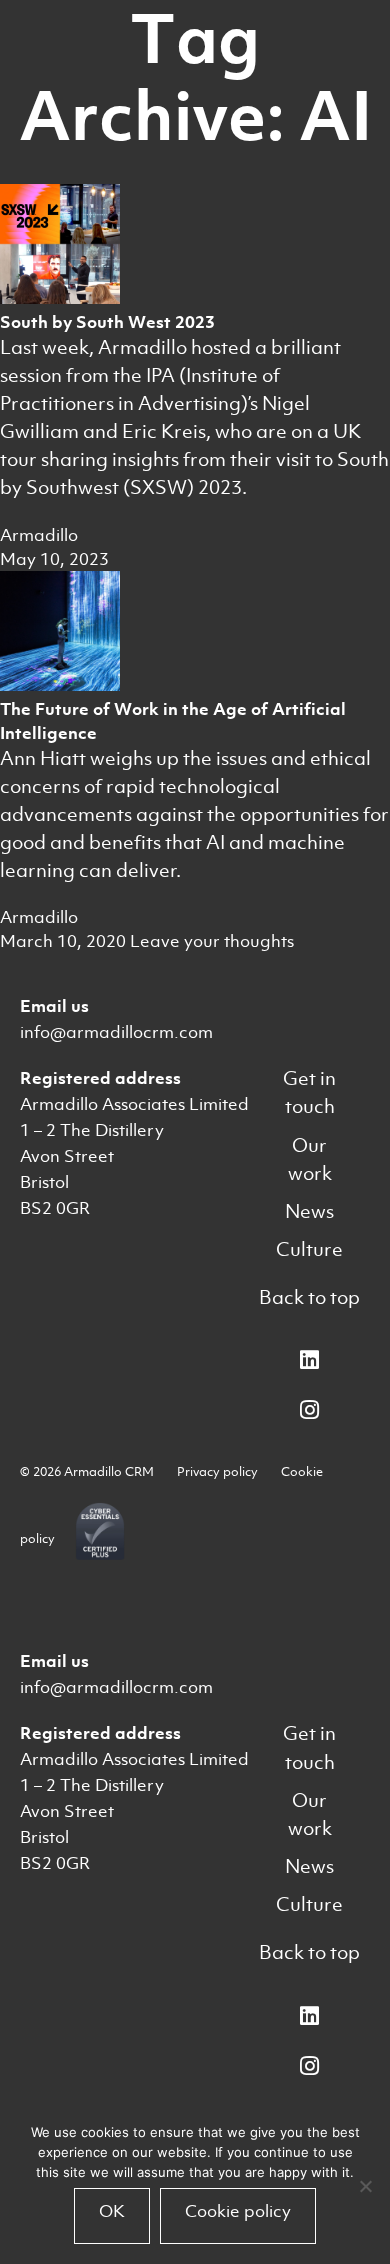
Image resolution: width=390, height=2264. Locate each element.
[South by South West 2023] (60, 298)
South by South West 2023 (107, 322)
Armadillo (39, 535)
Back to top (309, 1297)
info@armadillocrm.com (116, 1032)
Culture (309, 1249)
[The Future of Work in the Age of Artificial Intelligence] (60, 685)
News (309, 1211)
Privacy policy (217, 1471)
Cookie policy (238, 2211)
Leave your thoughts (212, 941)
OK (112, 2211)
